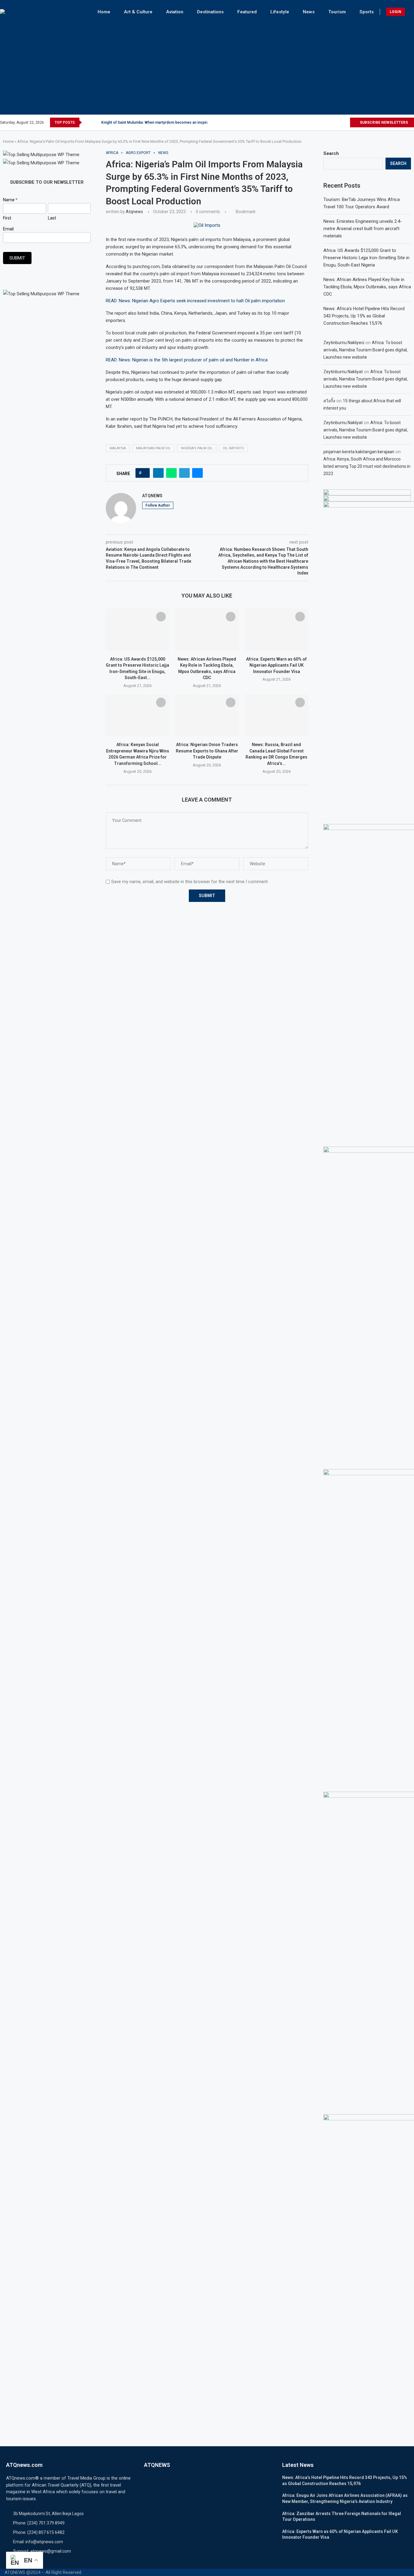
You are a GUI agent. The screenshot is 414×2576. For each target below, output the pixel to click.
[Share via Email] (197, 473)
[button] (88, 122)
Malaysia (118, 448)
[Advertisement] (207, 66)
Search (331, 153)
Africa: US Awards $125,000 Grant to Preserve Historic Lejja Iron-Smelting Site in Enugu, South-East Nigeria (366, 258)
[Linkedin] (338, 122)
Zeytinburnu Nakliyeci (344, 343)
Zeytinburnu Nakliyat (343, 372)
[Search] (411, 12)
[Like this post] (144, 473)
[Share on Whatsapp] (171, 473)
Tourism (337, 12)
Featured (247, 12)
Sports (367, 12)
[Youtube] (345, 122)
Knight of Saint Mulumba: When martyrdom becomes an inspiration (158, 122)
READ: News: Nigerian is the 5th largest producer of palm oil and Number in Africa (187, 360)
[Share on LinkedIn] (158, 473)
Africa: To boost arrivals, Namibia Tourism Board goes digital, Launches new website (366, 350)
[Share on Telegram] (184, 473)
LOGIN (396, 12)
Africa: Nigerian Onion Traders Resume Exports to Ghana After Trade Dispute (207, 751)
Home (104, 12)
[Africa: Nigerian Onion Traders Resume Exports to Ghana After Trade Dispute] (207, 715)
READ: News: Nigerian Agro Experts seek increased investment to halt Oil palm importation (195, 301)
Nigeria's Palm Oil (197, 448)
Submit (17, 258)
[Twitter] (324, 122)
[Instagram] (331, 122)
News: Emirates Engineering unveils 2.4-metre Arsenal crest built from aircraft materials (363, 229)
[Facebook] (317, 122)
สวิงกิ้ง (329, 401)
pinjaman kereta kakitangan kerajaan (359, 452)
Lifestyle (280, 12)
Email (8, 229)
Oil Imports (233, 448)
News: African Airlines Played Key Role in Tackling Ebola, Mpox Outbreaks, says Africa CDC (367, 287)
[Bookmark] (161, 617)
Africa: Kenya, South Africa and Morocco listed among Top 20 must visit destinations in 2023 (367, 466)
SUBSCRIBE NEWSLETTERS (383, 122)
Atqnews (134, 212)
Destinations (210, 12)
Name (10, 200)
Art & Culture (138, 12)
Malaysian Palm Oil (153, 448)
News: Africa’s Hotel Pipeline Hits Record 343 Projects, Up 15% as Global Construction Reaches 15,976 (364, 316)
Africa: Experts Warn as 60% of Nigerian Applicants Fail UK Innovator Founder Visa (276, 665)
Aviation (175, 12)
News (309, 12)
